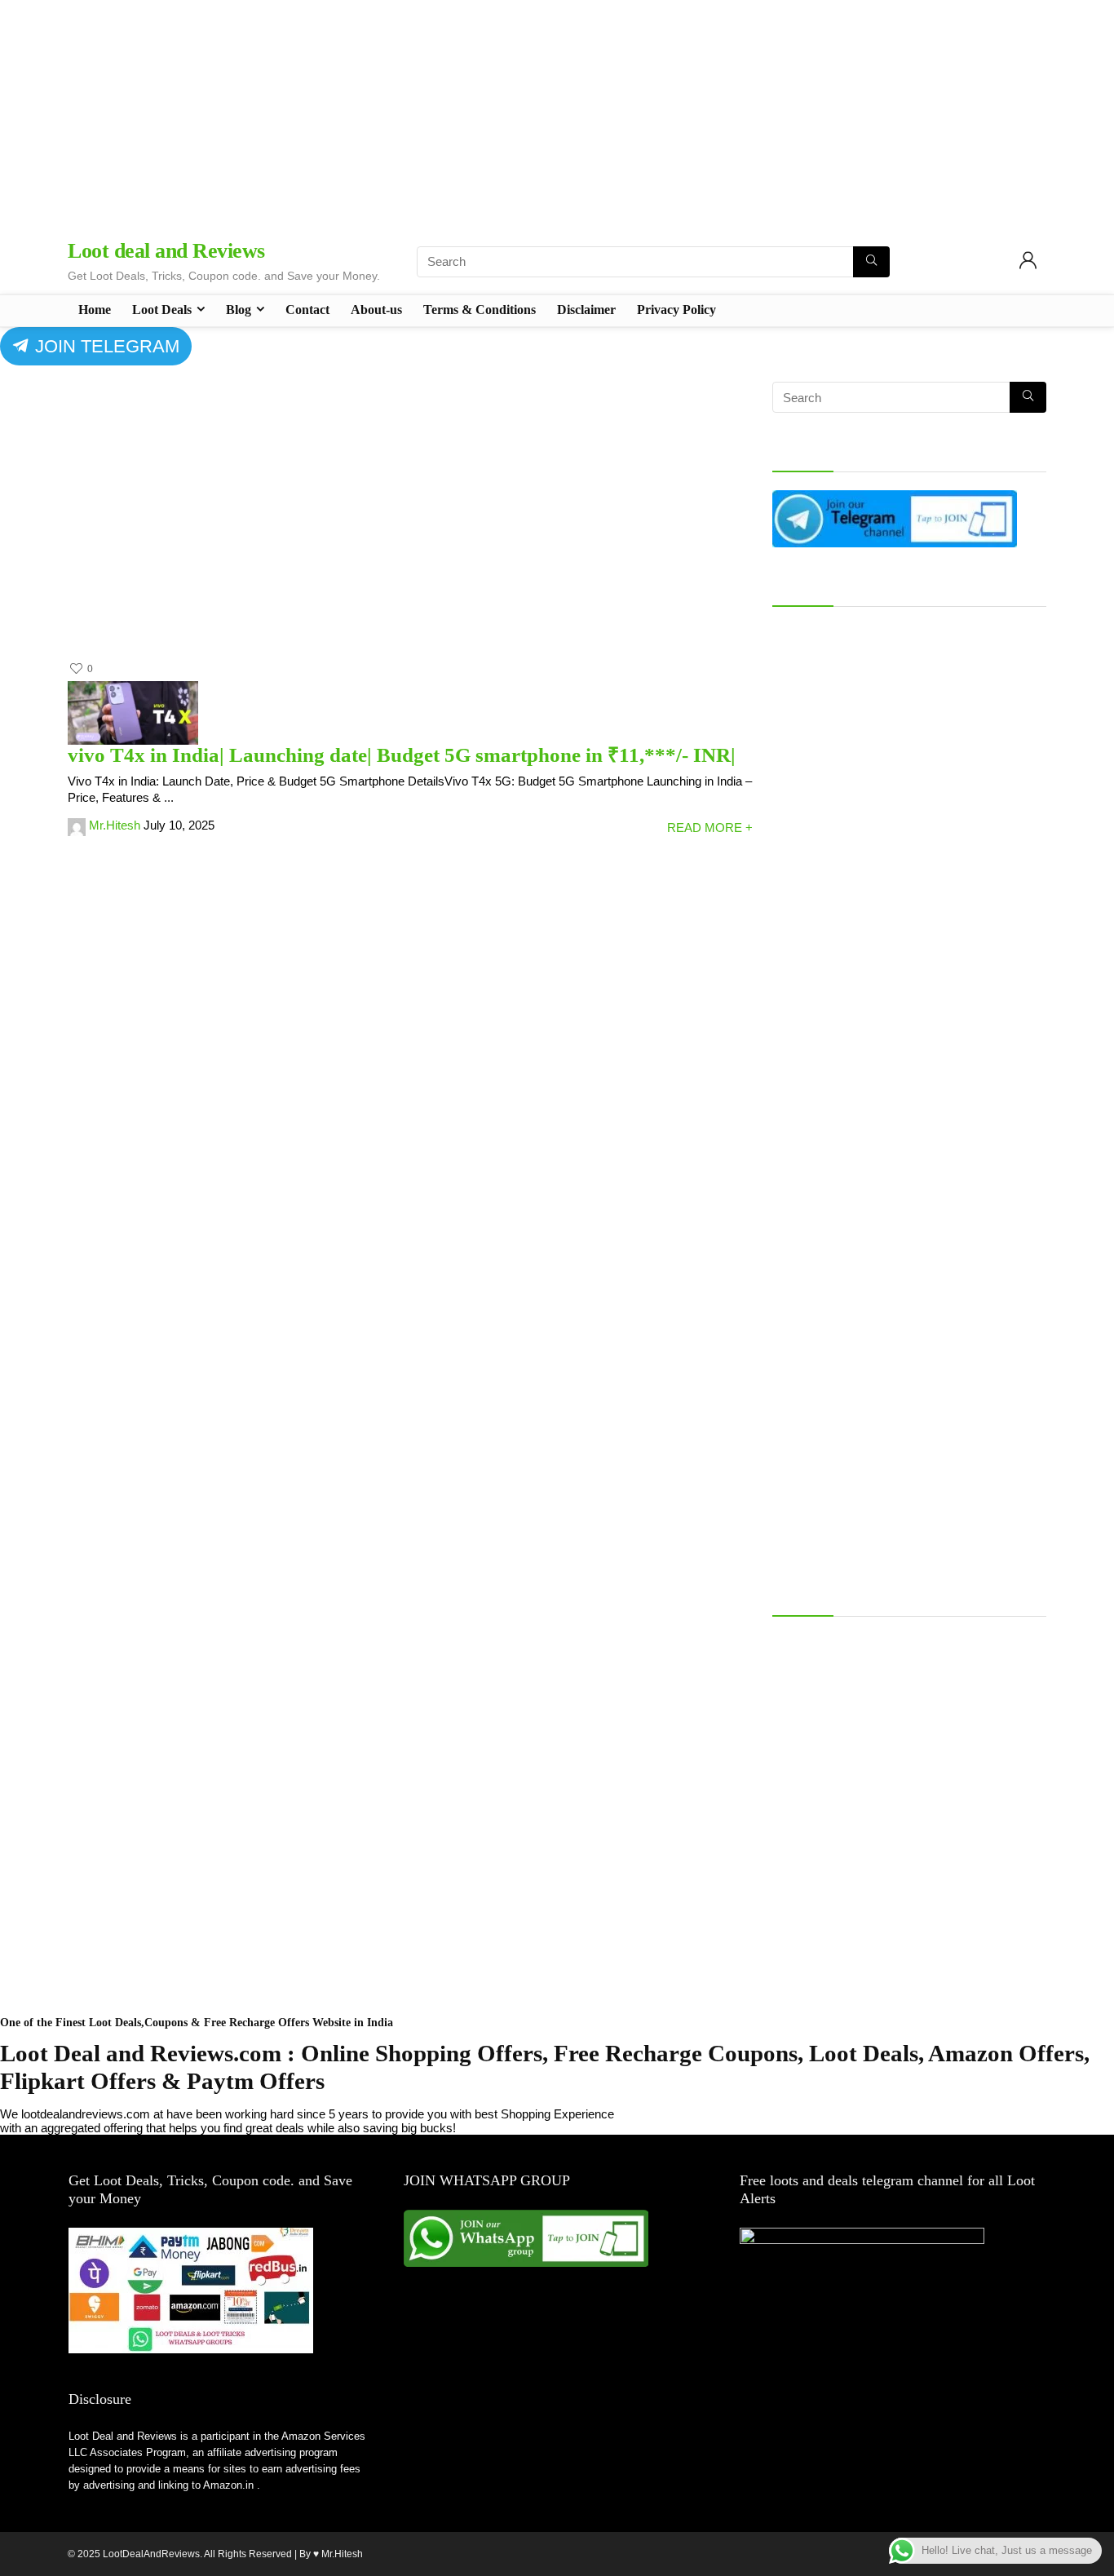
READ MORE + (710, 828)
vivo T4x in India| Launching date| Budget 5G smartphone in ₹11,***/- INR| (402, 755)
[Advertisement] (557, 114)
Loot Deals (162, 310)
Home (95, 310)
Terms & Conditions (480, 310)
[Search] (871, 262)
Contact (307, 310)
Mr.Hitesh (115, 825)
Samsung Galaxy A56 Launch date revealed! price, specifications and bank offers (907, 1649)
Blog (239, 310)
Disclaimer (586, 310)
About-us (376, 310)
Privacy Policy (676, 310)
